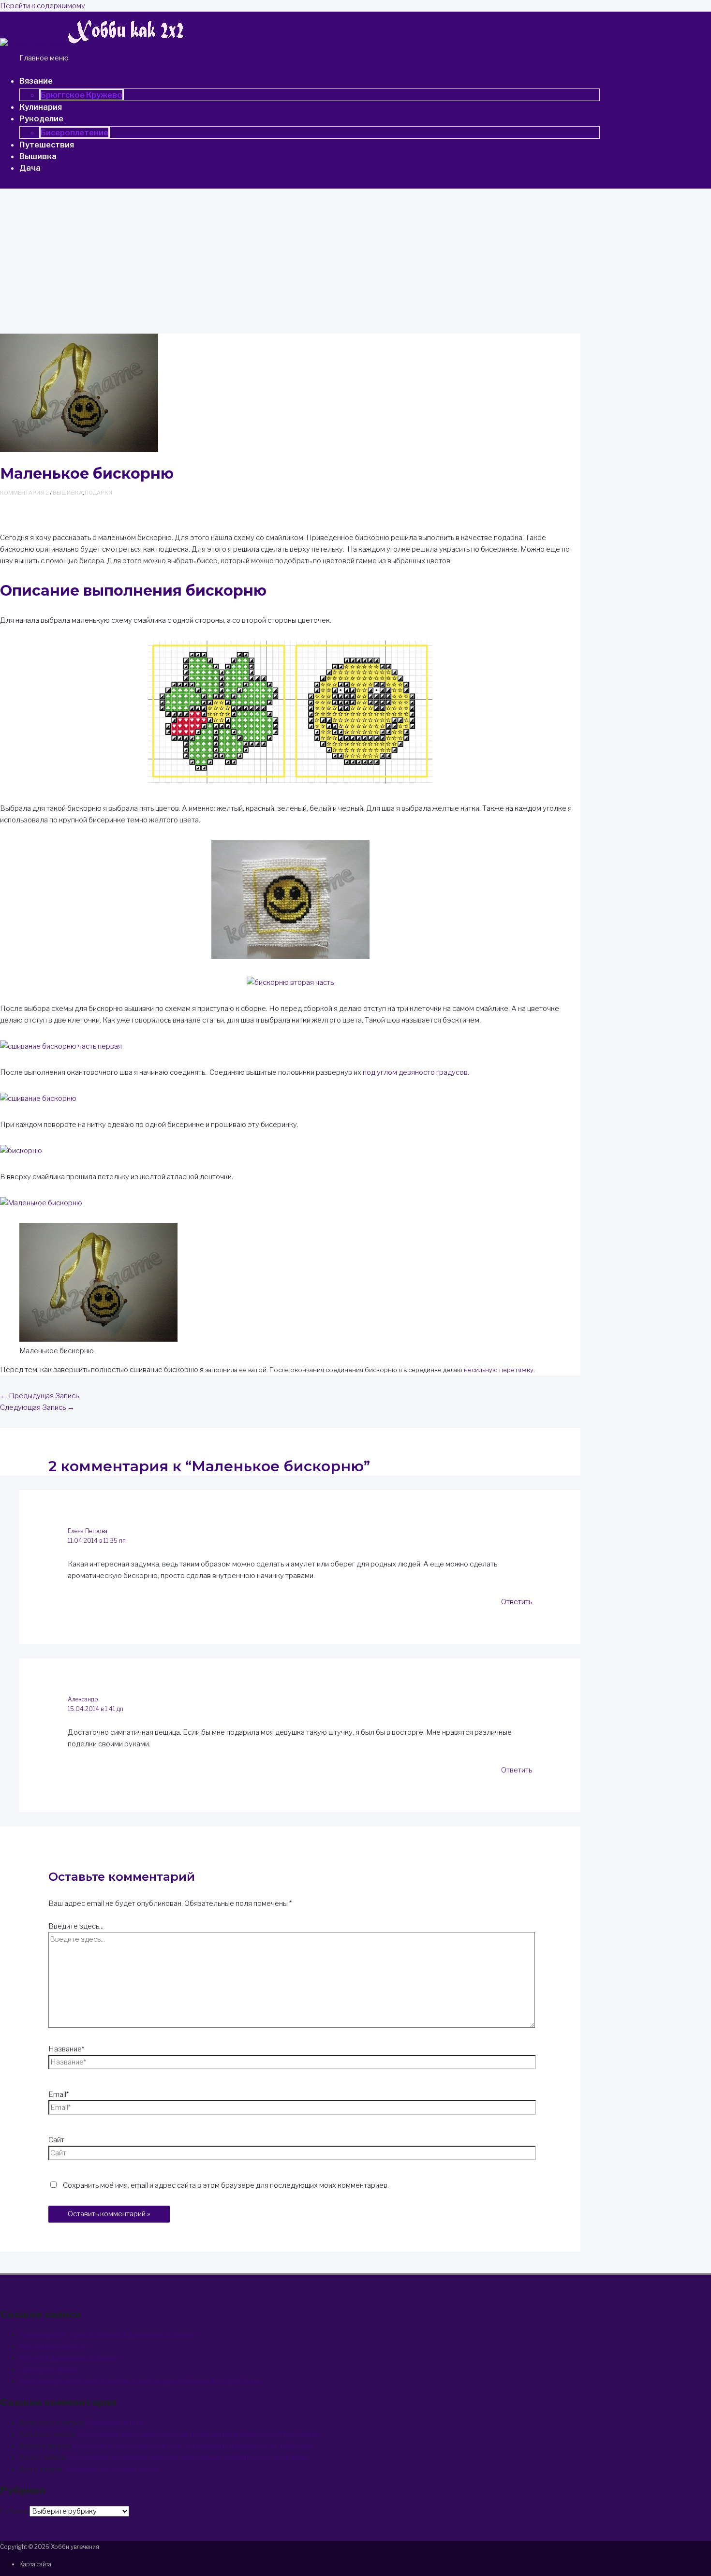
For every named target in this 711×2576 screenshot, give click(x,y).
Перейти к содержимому (43, 6)
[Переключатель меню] (89, 84)
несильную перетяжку (499, 1370)
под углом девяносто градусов (415, 1072)
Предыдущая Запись (39, 1396)
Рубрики (15, 2511)
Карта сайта (35, 2564)
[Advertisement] (355, 261)
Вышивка (68, 493)
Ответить (517, 1602)
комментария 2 (24, 493)
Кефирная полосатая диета (111, 2469)
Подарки (99, 493)
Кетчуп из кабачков (53, 2346)
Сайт (56, 2140)
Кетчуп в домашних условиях (69, 2358)
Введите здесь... (76, 1926)
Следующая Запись (37, 1407)
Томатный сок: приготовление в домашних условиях (107, 2335)
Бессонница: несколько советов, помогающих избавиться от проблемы (140, 2381)
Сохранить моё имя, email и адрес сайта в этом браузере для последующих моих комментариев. (226, 2185)
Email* (59, 2094)
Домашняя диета (48, 2370)
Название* (66, 2049)
